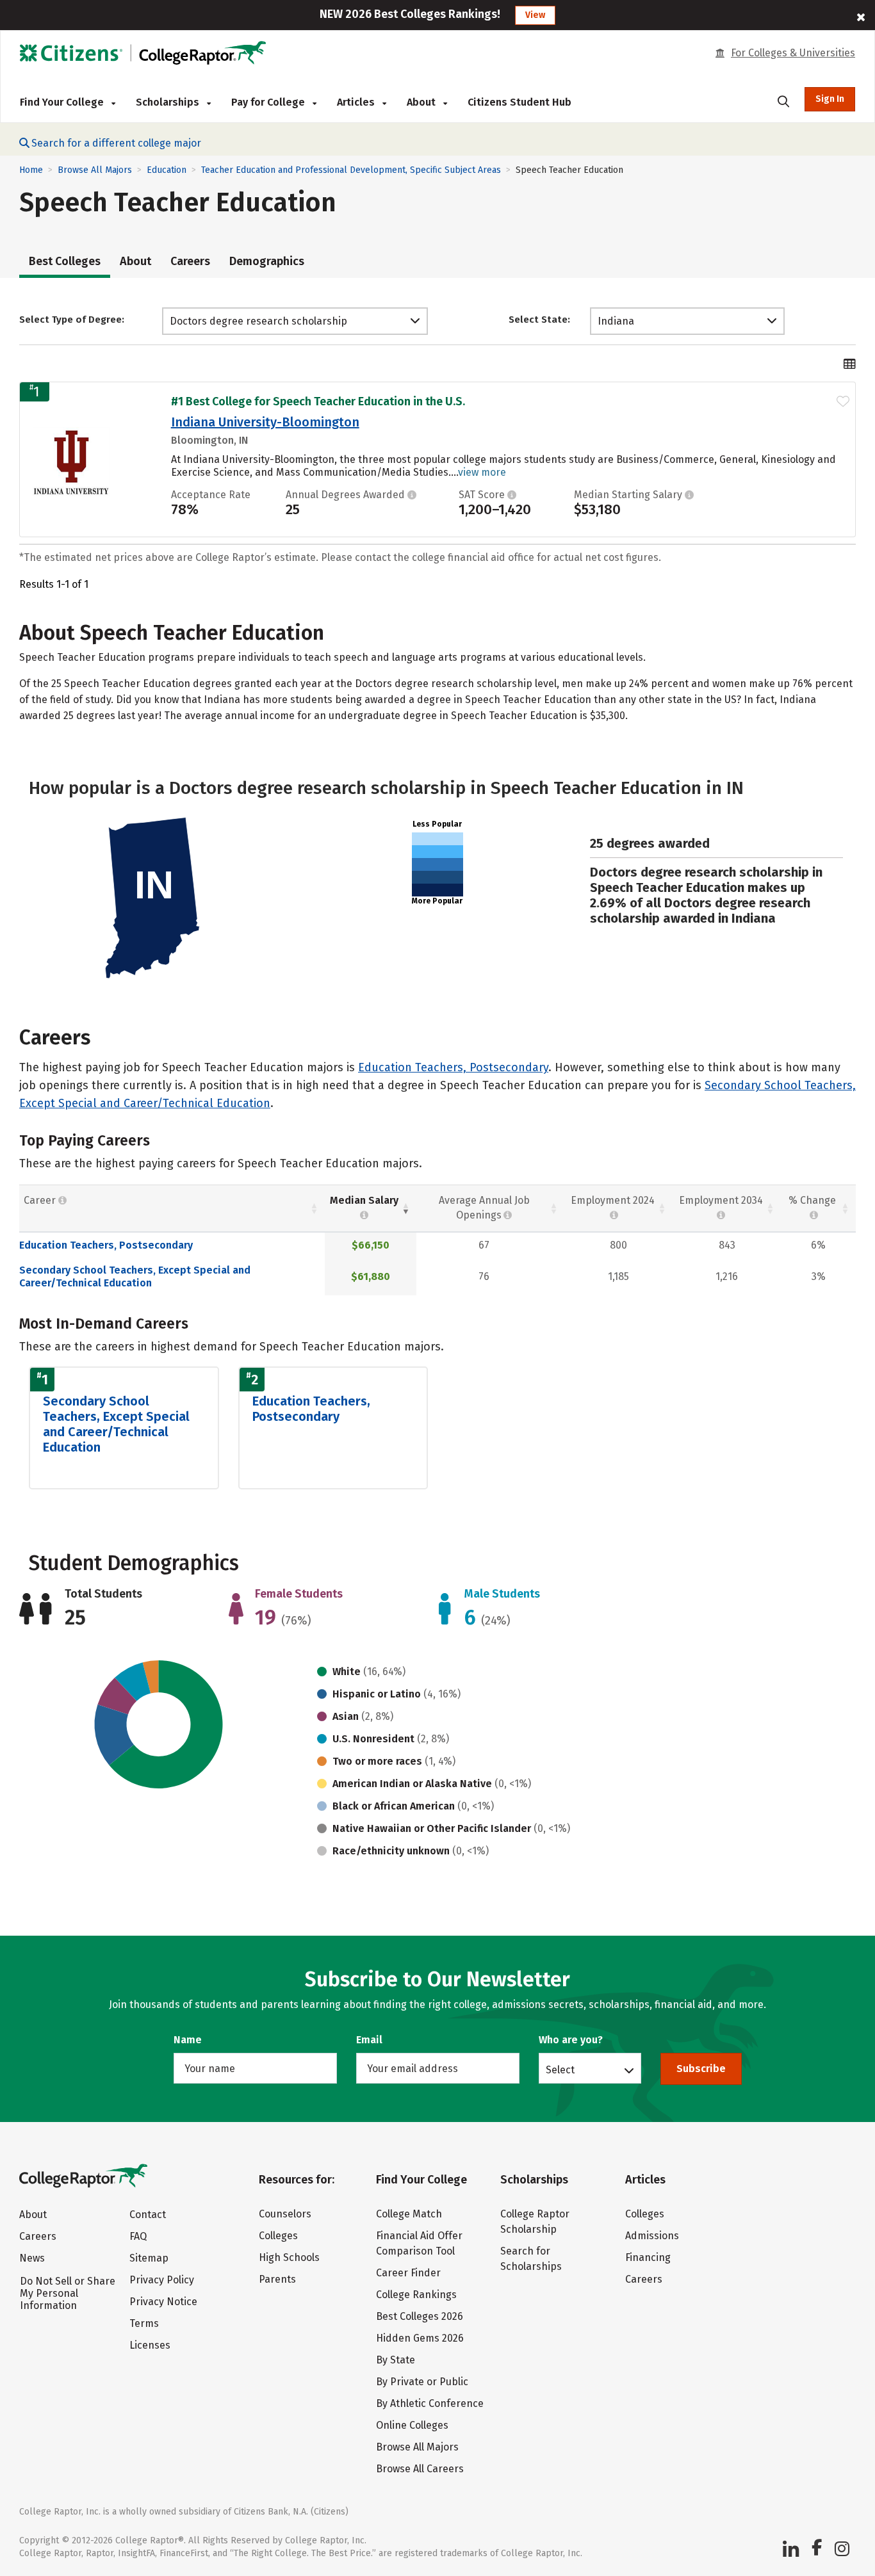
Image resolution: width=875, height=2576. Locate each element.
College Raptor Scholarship (535, 2222)
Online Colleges (412, 2425)
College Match (409, 2214)
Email (369, 2040)
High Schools (289, 2257)
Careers (190, 261)
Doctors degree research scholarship (258, 321)
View (535, 15)
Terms (144, 2323)
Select (560, 2070)
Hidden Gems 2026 (420, 2338)
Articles (357, 102)
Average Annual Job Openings (484, 1208)
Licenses (150, 2345)
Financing (648, 2257)
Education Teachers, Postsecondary (453, 1067)
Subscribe (701, 2069)
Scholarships (169, 102)
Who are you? (571, 2040)
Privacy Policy (162, 2280)
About (135, 261)
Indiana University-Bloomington (265, 422)
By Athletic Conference (430, 2403)
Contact (148, 2215)
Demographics (267, 261)
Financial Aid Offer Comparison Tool (419, 2243)
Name (188, 2040)
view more (482, 472)
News (32, 2258)
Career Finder (408, 2273)
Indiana (616, 321)
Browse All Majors (95, 170)
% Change (812, 1200)
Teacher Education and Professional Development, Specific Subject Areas (351, 170)
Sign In (830, 99)
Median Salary (364, 1200)
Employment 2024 (613, 1200)
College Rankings (416, 2295)
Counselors (285, 2214)
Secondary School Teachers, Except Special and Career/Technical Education (135, 1276)
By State (396, 2360)
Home (31, 170)
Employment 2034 (721, 1200)
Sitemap (149, 2258)
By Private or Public (422, 2382)
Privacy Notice (163, 2302)
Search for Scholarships (531, 2259)
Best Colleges (65, 261)
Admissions (652, 2236)
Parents (277, 2279)
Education (167, 170)
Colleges (278, 2236)
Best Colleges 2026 (420, 2316)
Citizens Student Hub (519, 102)
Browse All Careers (420, 2469)
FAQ (138, 2236)
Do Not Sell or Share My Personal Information (68, 2293)
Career (41, 1200)
